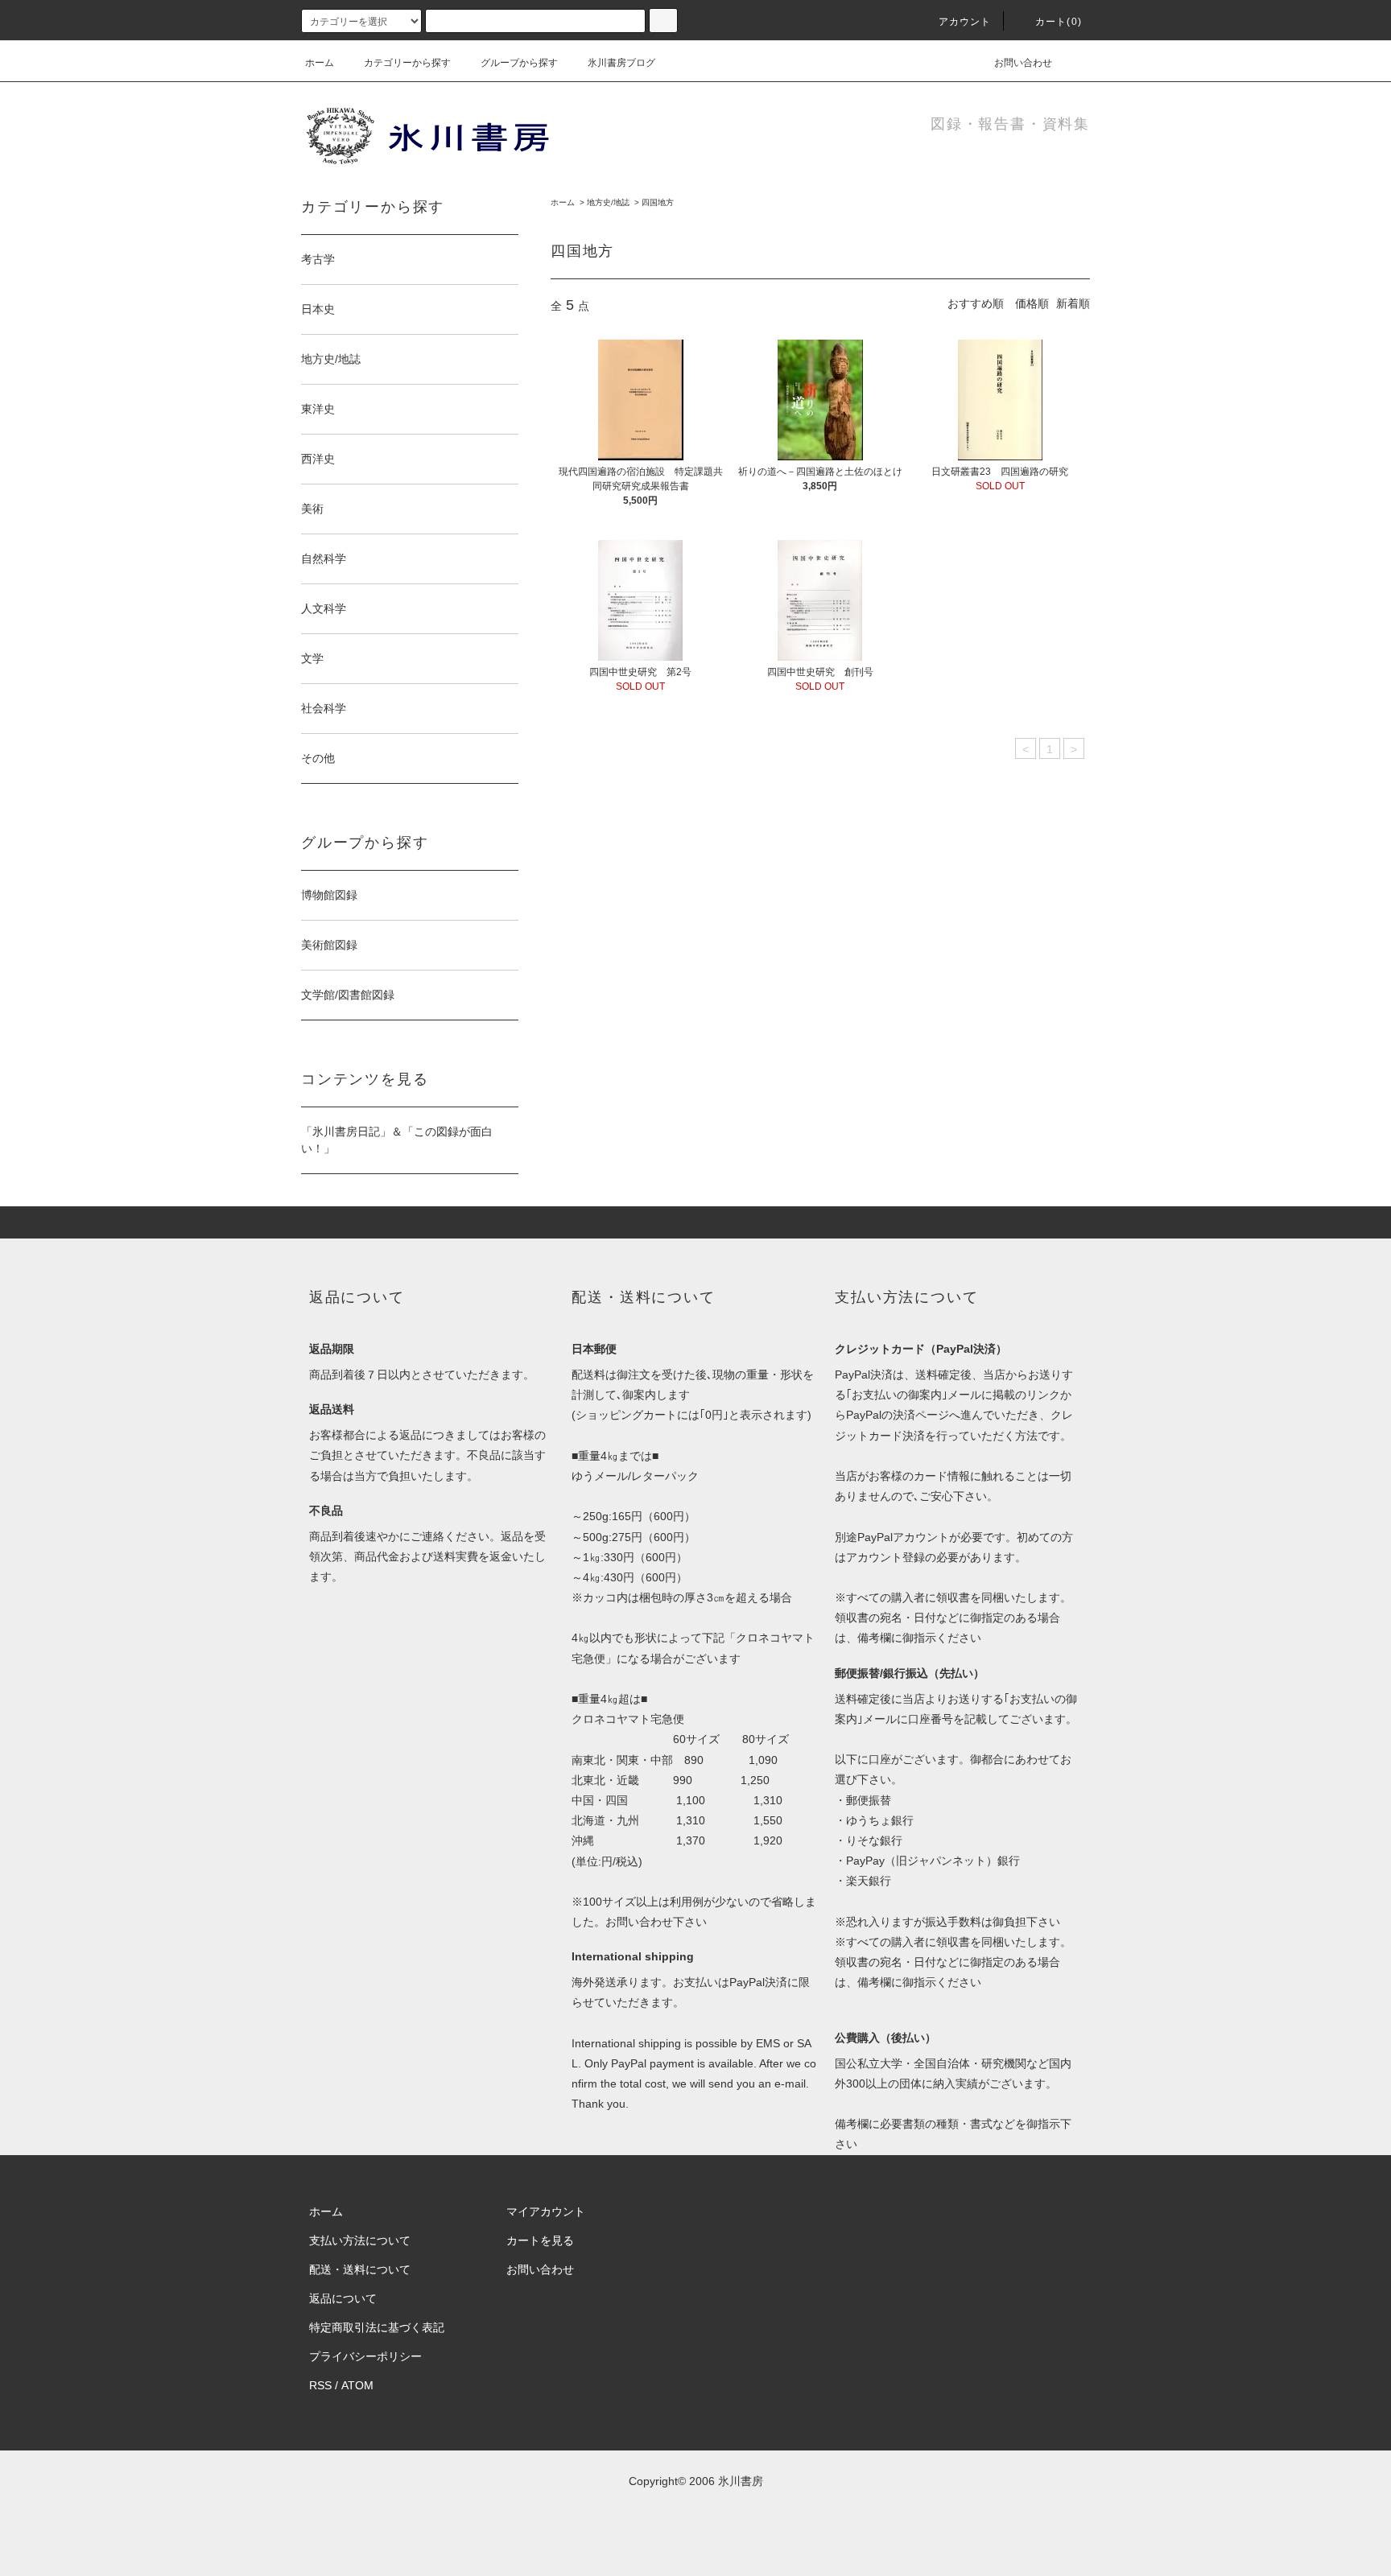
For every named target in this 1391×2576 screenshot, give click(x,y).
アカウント (965, 22)
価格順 (1032, 303)
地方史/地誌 (608, 202)
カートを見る (540, 2240)
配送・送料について (360, 2269)
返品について (343, 2298)
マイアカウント (546, 2211)
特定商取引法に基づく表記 (377, 2327)
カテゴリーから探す (407, 63)
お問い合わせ (1023, 63)
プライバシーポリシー (365, 2356)
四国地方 (658, 202)
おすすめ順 (976, 303)
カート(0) (1059, 22)
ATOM (357, 2385)
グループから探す (519, 63)
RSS (320, 2385)
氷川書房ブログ (621, 63)
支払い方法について (360, 2240)
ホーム (320, 63)
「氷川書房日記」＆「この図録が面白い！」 (397, 1140)
